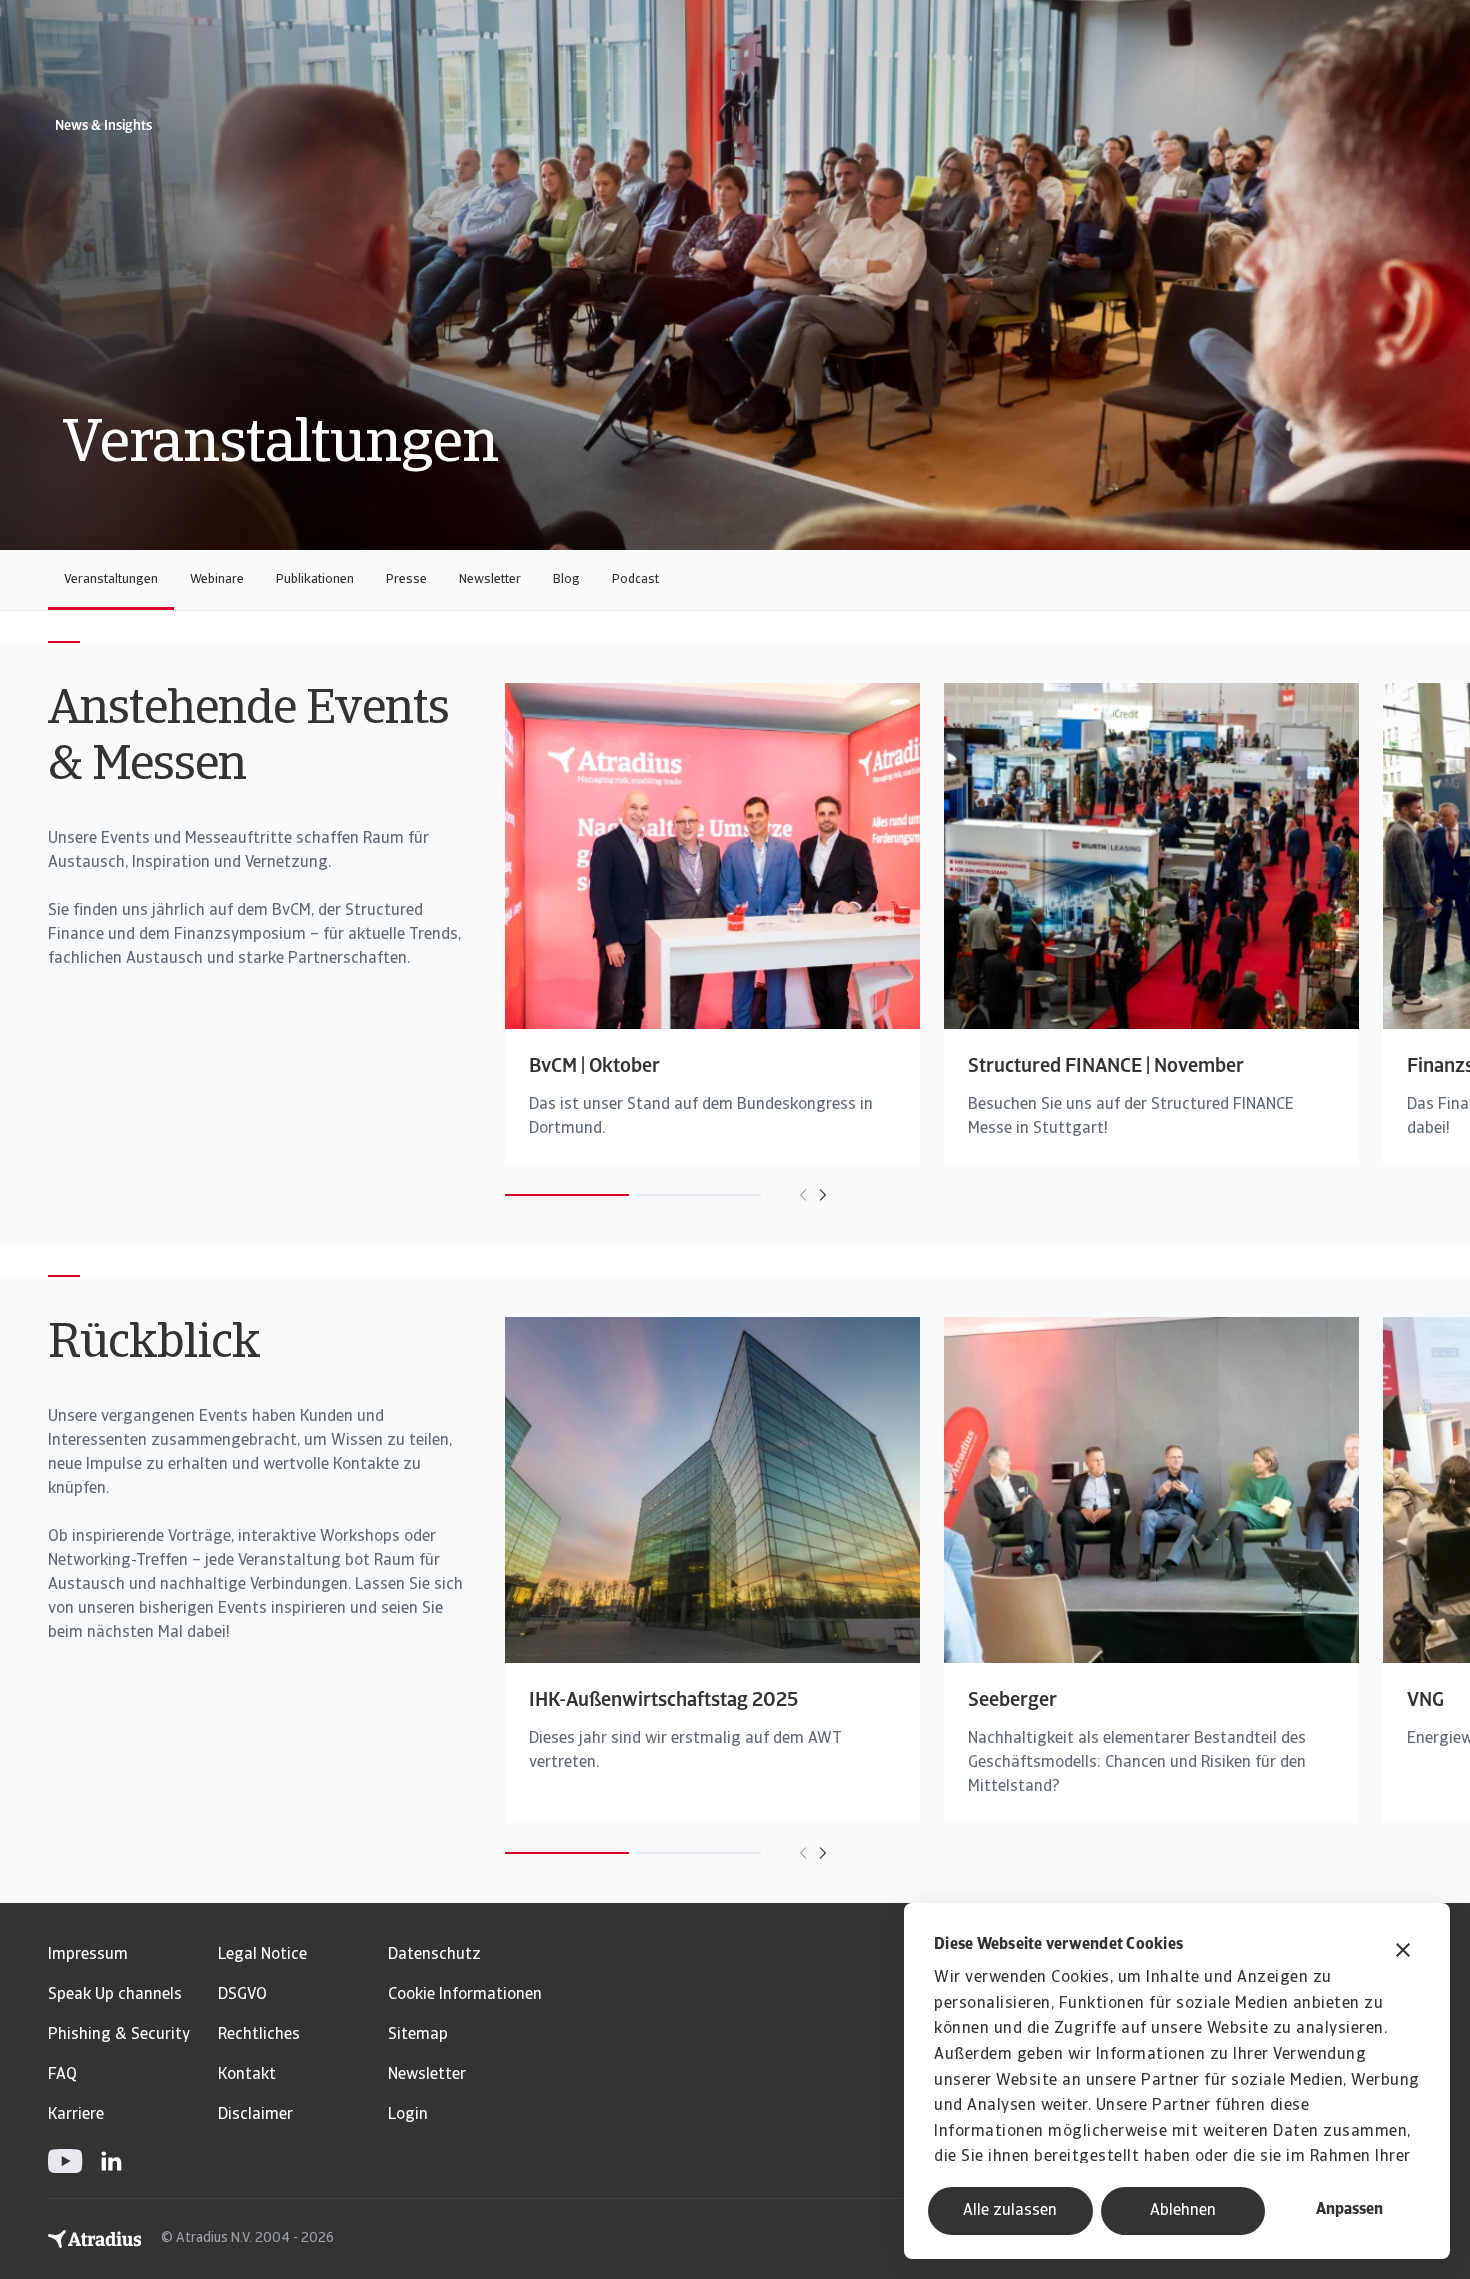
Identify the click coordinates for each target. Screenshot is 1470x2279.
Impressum (88, 1955)
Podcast (635, 579)
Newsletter (490, 579)
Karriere (76, 2115)
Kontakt (247, 2075)
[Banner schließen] (1403, 1952)
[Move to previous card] (803, 1195)
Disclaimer (255, 2115)
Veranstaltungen (111, 579)
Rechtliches (259, 2035)
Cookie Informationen (465, 1995)
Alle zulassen (1010, 2211)
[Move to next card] (823, 1195)
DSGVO (242, 1995)
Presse (406, 579)
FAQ (62, 2075)
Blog (566, 579)
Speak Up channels (115, 1995)
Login (408, 2115)
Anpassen (1349, 2210)
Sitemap (418, 2035)
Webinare (217, 579)
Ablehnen (1183, 2211)
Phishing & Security (119, 2035)
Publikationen (315, 579)
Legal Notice (262, 1955)
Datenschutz (434, 1955)
